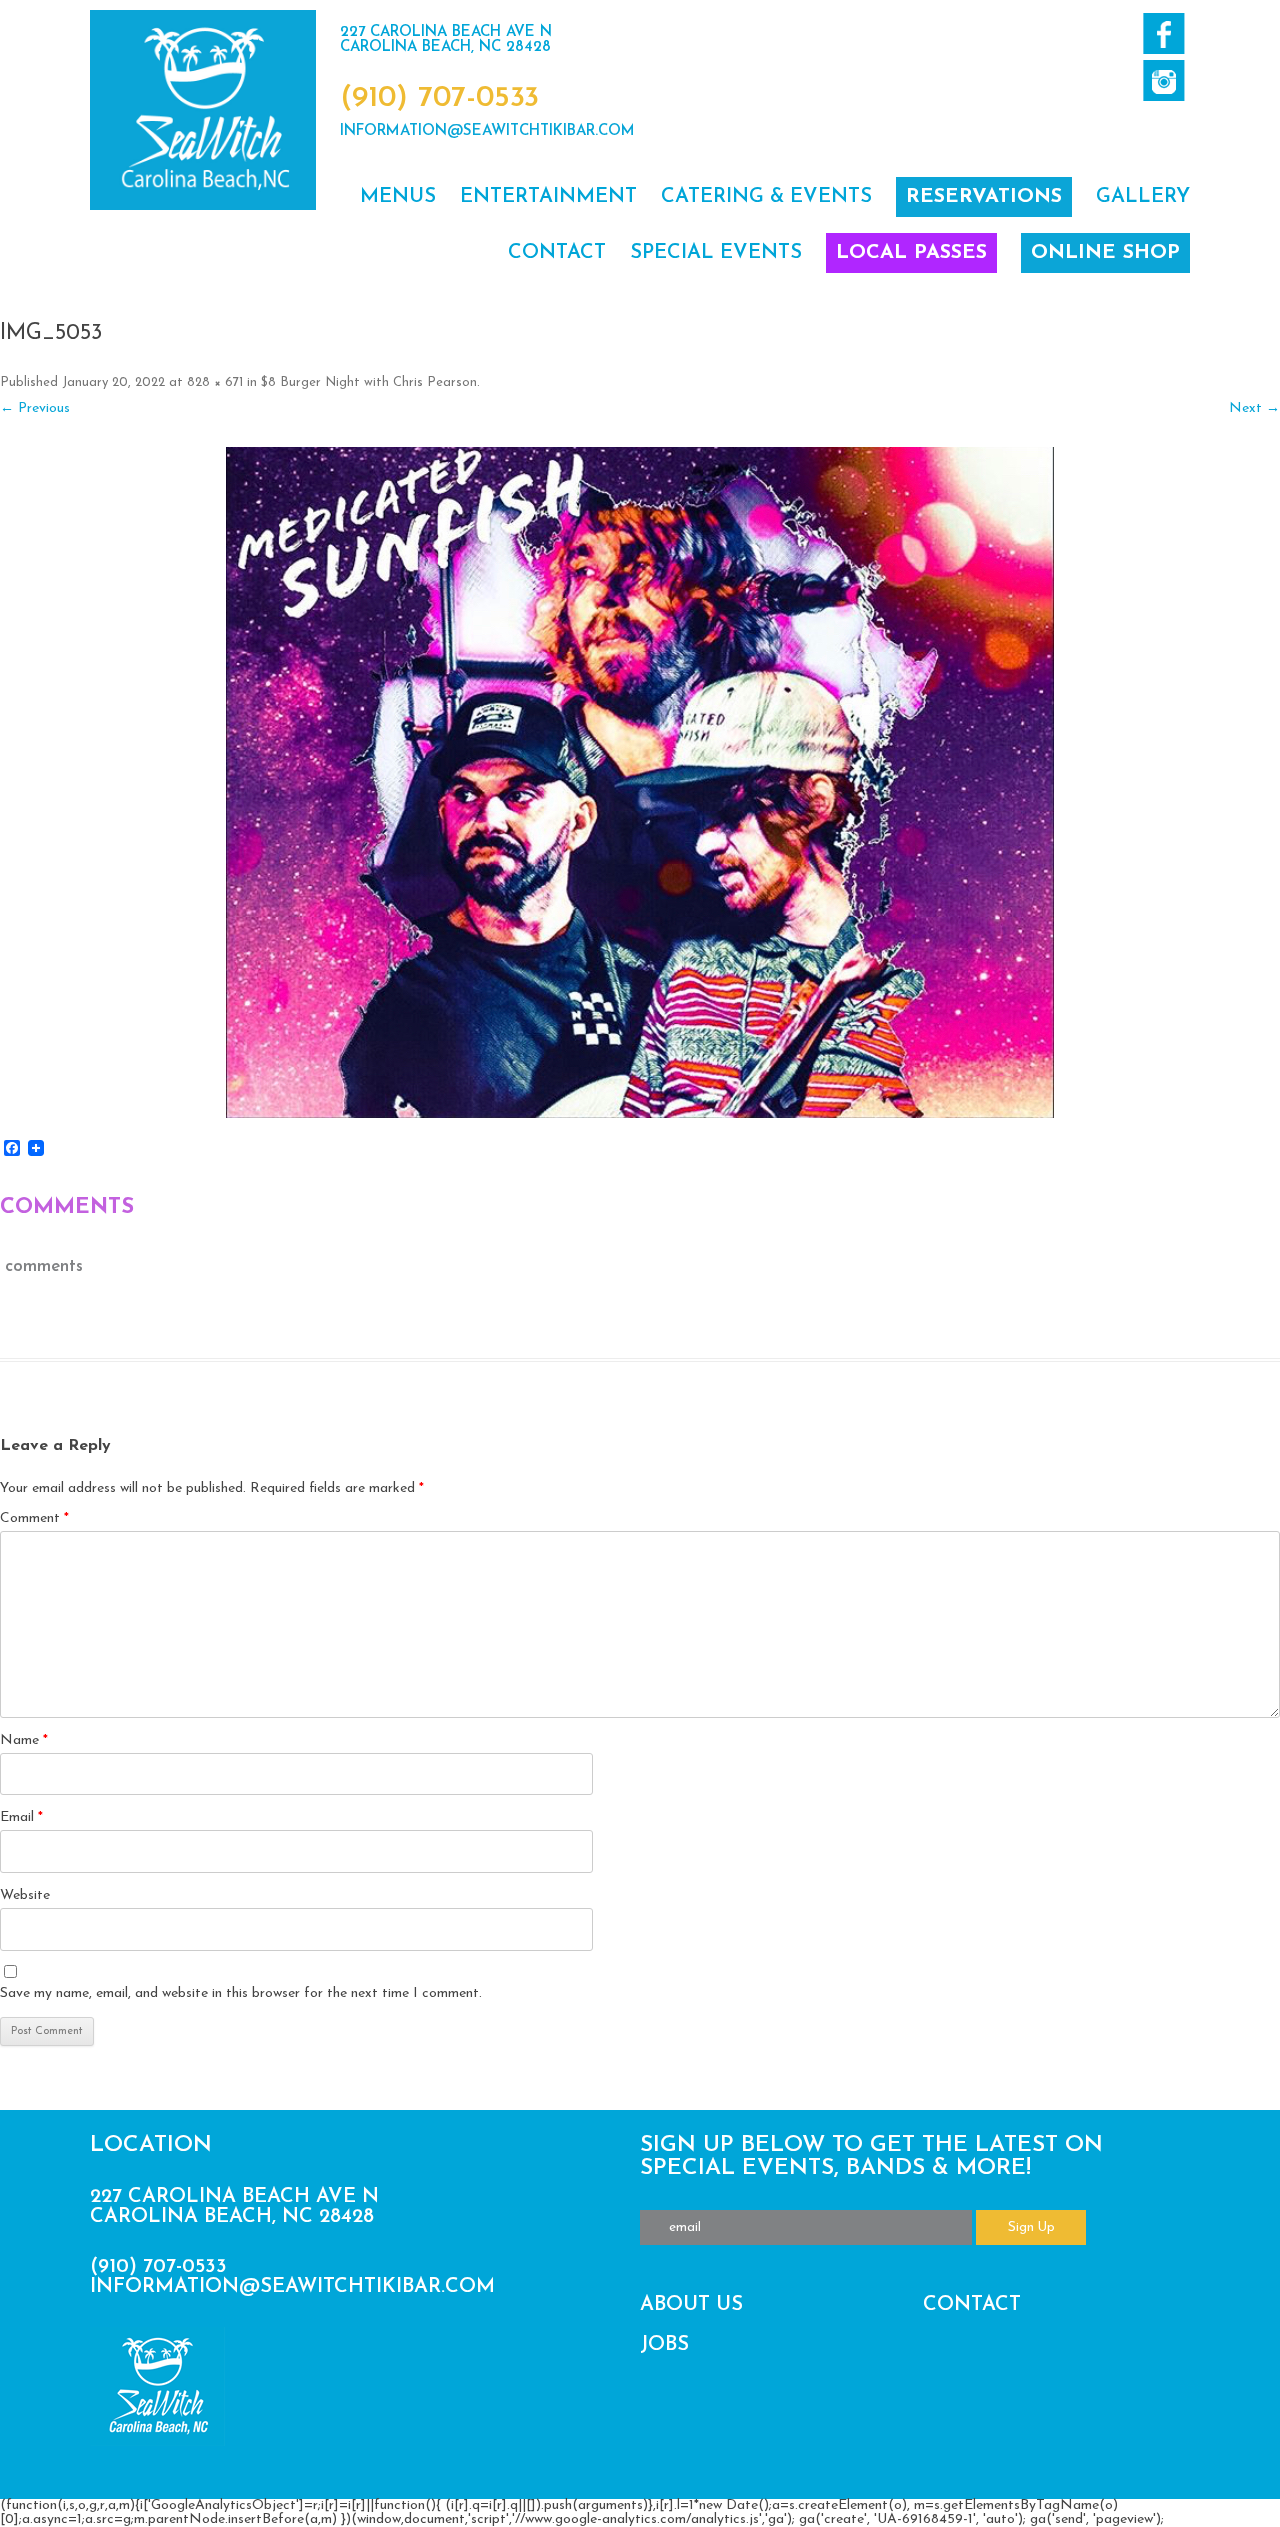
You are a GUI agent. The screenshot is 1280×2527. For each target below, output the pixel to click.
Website (25, 1895)
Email (21, 1817)
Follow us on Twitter (1163, 80)
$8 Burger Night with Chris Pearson (369, 382)
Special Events (716, 253)
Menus (398, 197)
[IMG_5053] (640, 782)
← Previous (35, 408)
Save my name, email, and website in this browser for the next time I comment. (241, 1993)
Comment (34, 1518)
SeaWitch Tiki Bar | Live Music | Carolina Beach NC (203, 110)
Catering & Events (766, 197)
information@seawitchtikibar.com (487, 131)
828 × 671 (215, 382)
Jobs (664, 2345)
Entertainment (548, 197)
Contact (557, 253)
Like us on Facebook (1163, 33)
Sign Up (1031, 2227)
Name (24, 1740)
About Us (691, 2305)
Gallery (1143, 197)
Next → (1254, 408)
